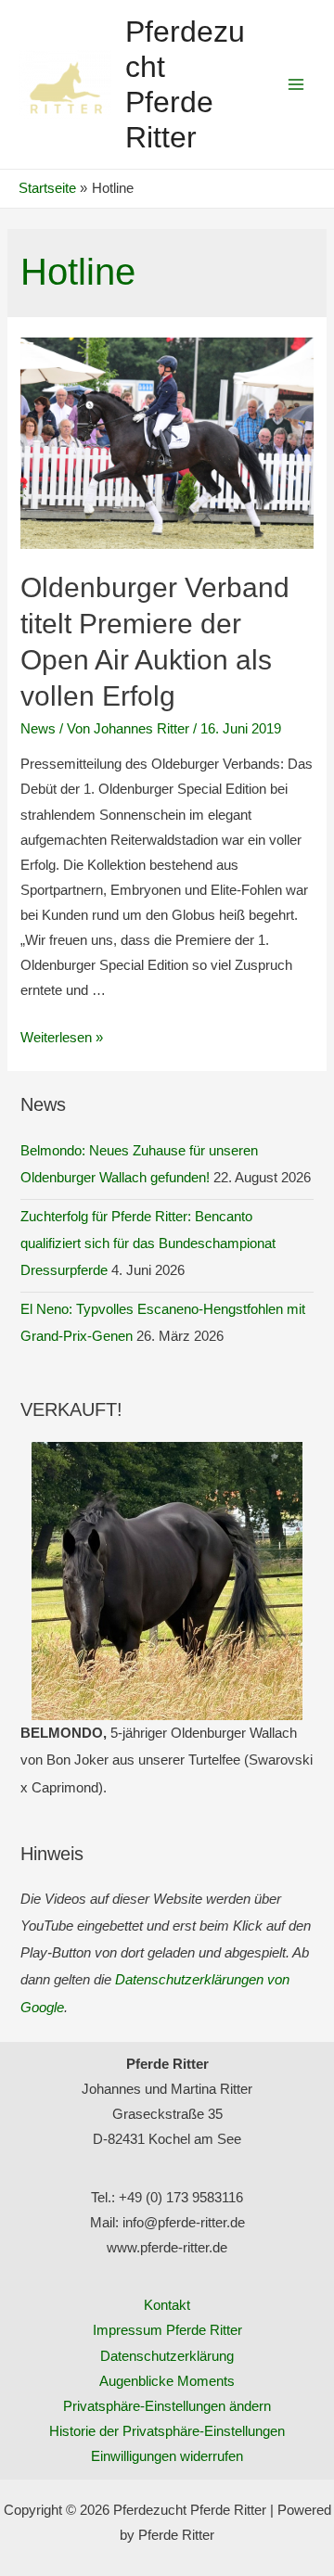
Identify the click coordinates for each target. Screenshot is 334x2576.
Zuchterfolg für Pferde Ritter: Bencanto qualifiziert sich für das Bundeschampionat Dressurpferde (148, 1243)
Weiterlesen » (62, 1038)
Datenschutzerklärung (167, 2356)
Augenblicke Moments (167, 2381)
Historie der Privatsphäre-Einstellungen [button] (167, 2431)
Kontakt (167, 2305)
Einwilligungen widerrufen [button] (167, 2456)
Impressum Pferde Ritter (167, 2330)
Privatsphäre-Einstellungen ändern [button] (167, 2406)
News (38, 729)
